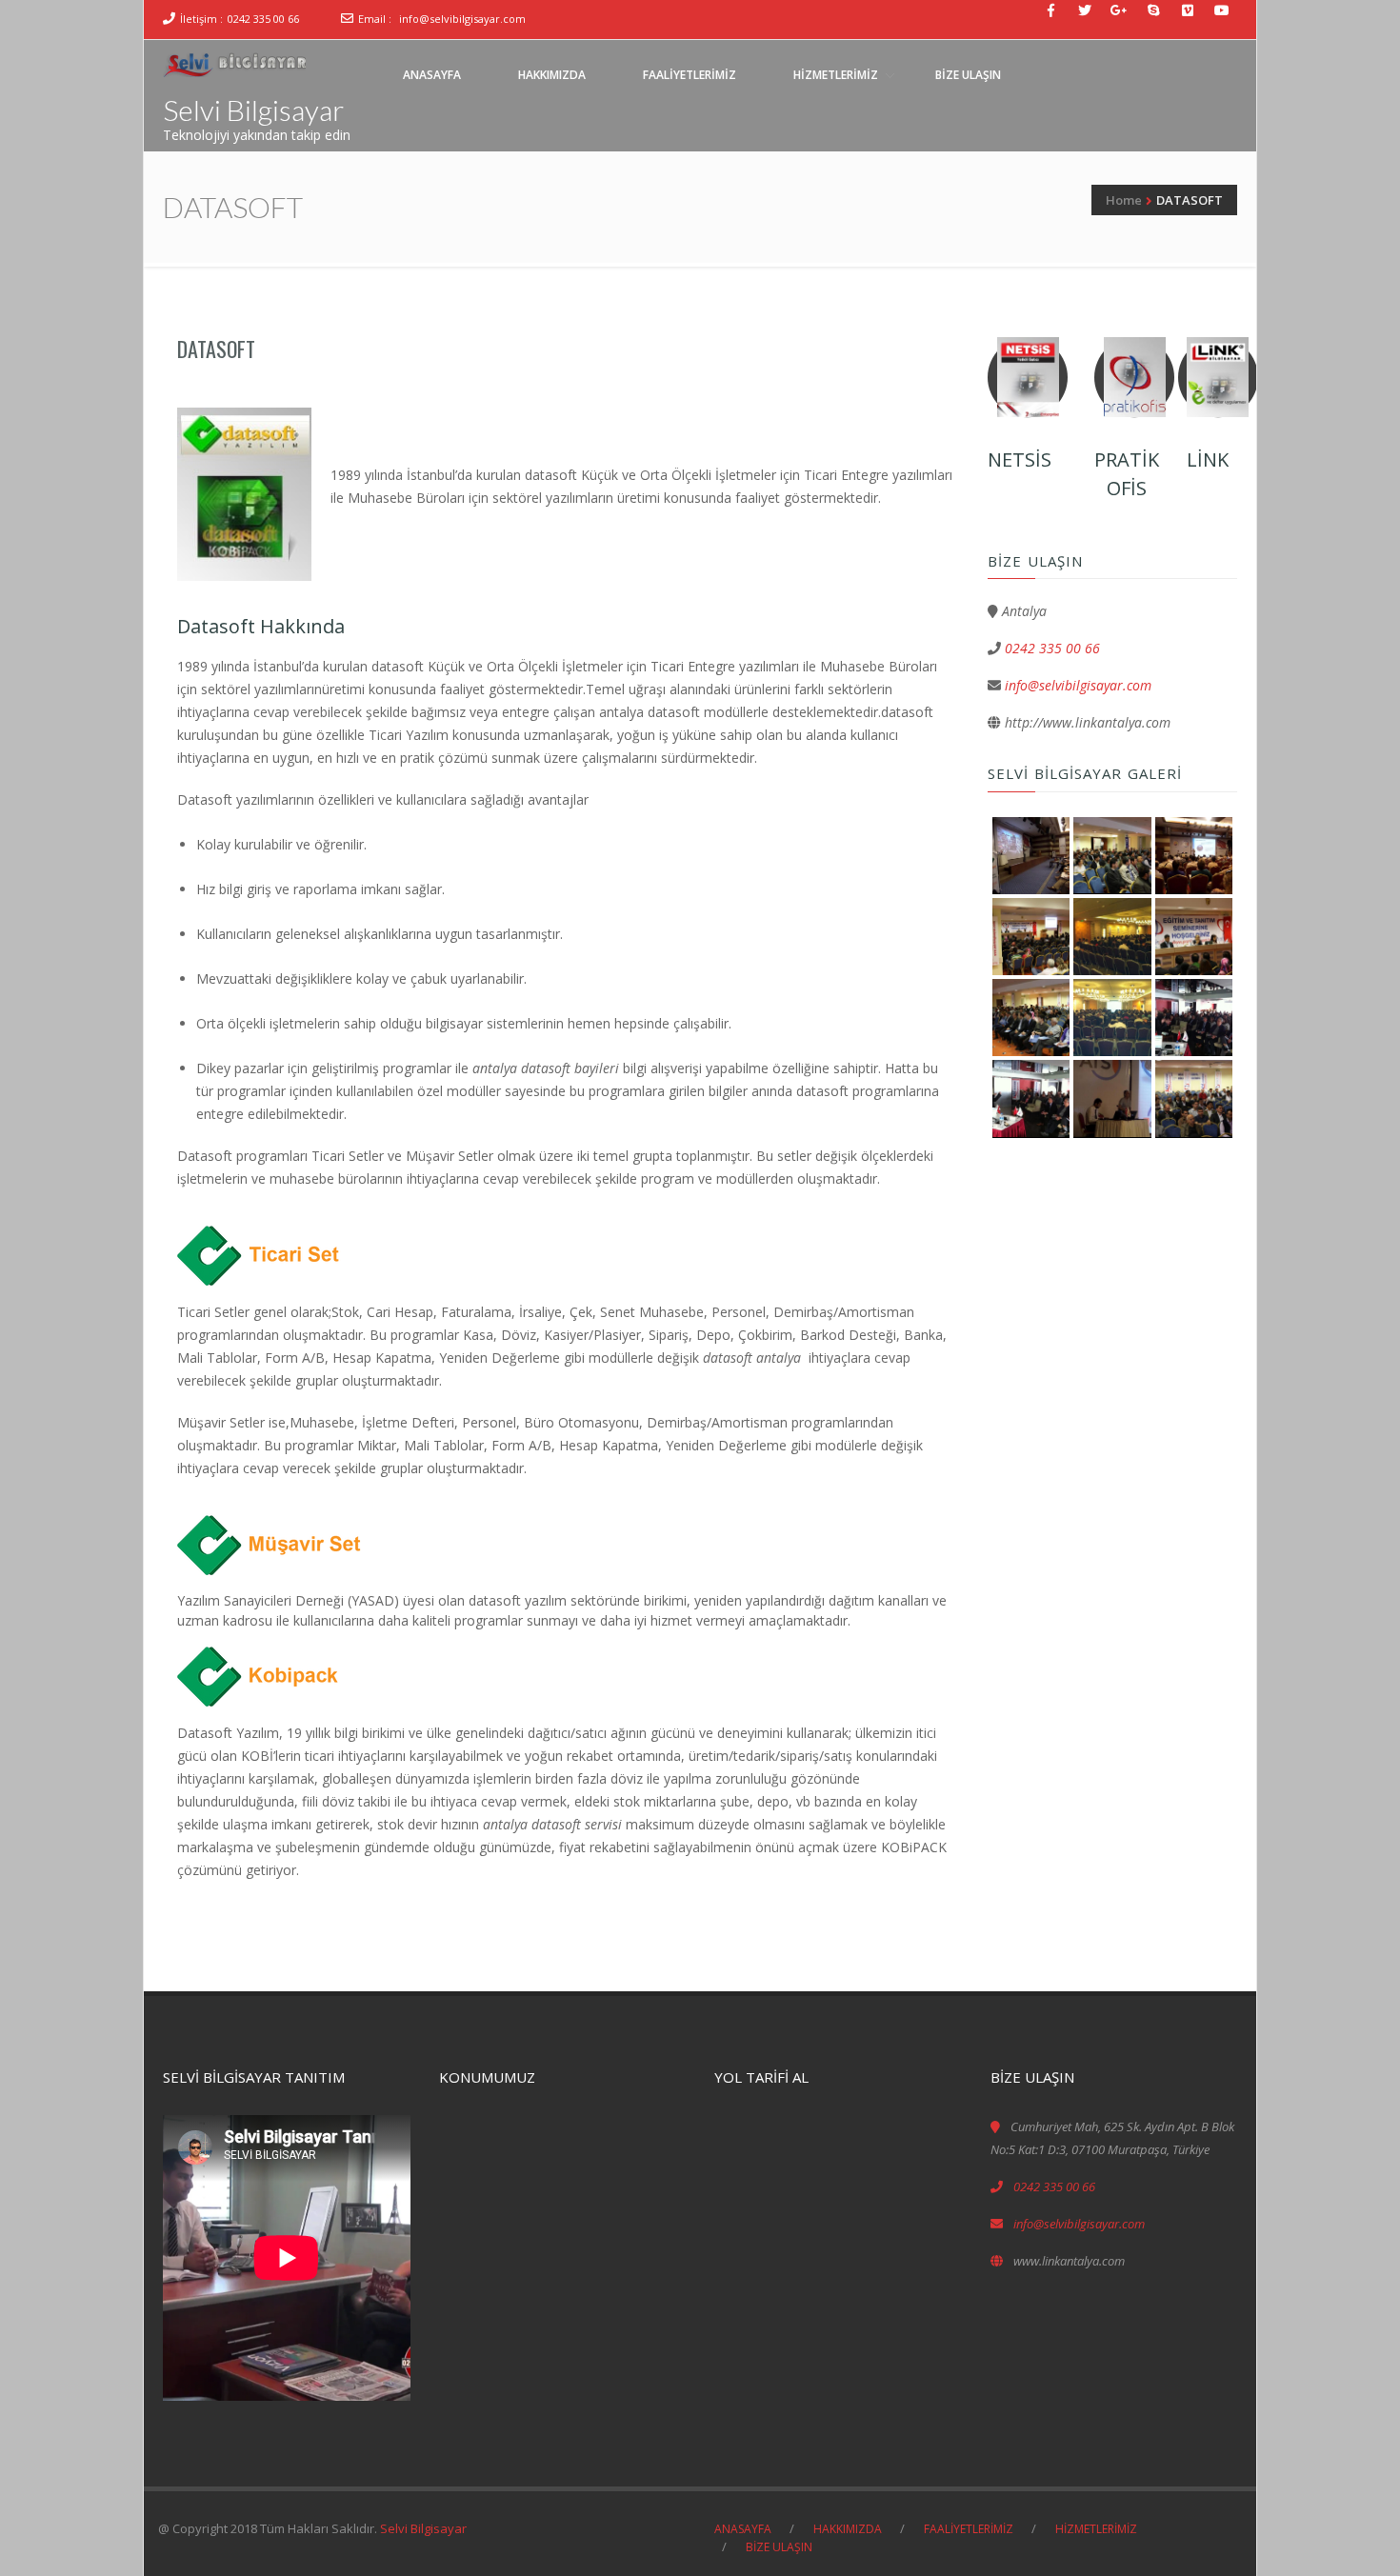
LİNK (1208, 459)
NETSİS (1020, 459)
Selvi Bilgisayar (253, 110)
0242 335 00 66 (263, 19)
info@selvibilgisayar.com (462, 19)
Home (1124, 200)
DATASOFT (216, 349)
